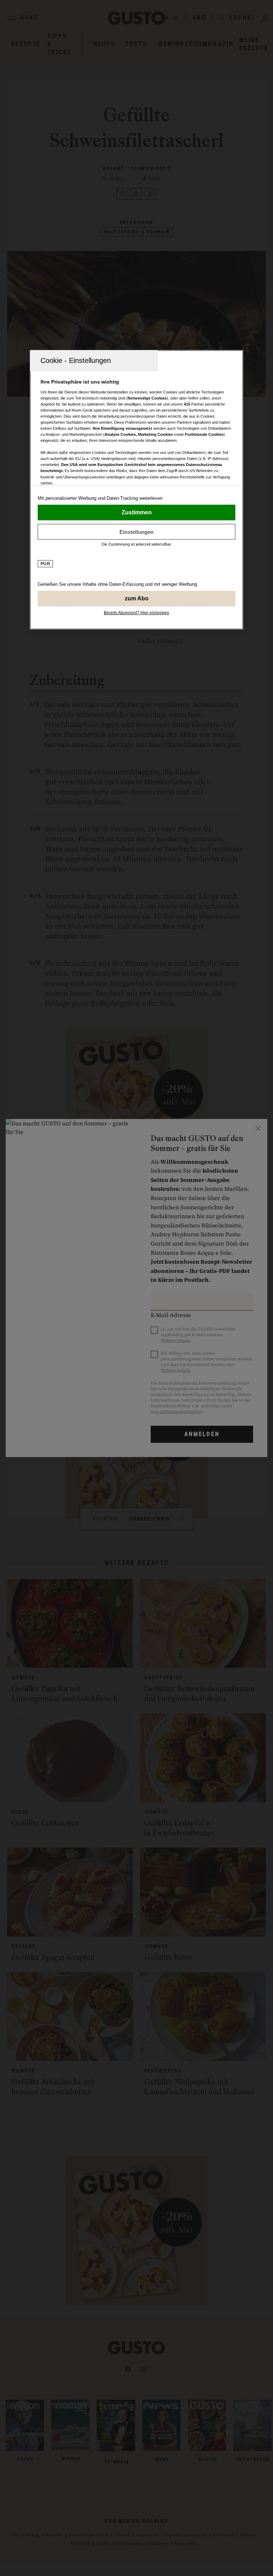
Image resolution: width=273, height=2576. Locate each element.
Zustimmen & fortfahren (136, 513)
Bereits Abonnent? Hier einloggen (136, 613)
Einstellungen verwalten (136, 532)
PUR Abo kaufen (136, 599)
